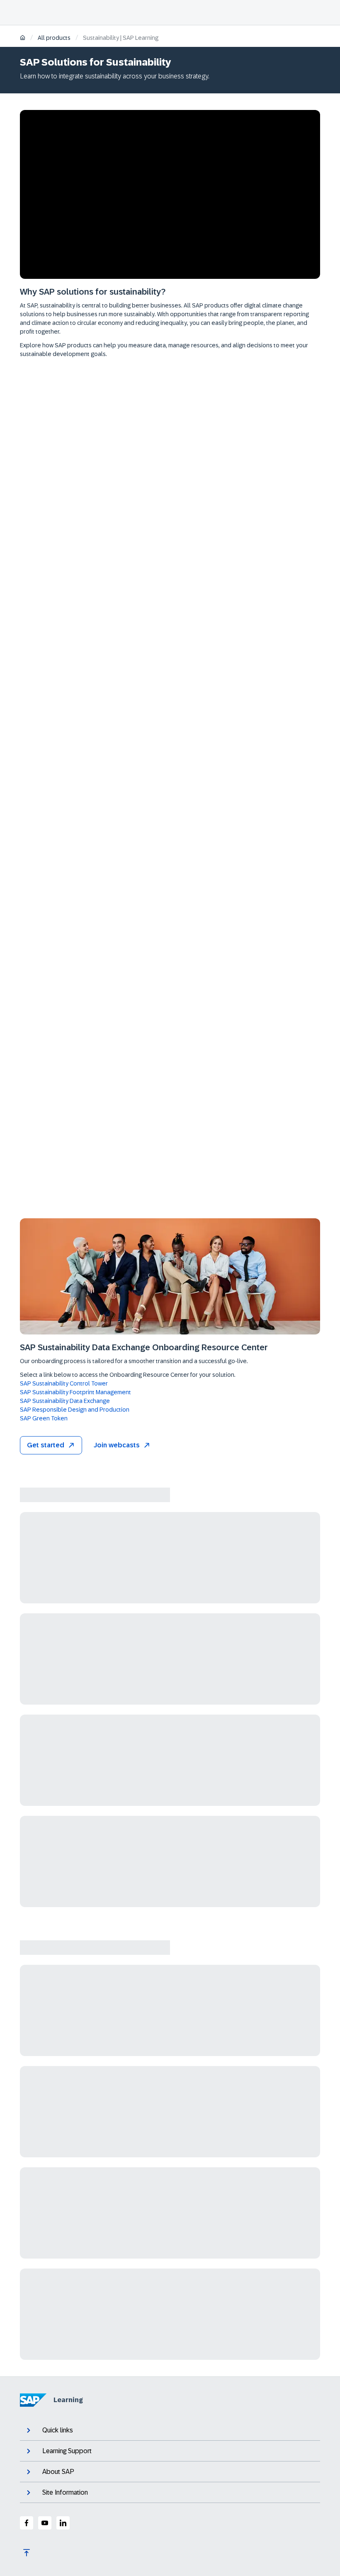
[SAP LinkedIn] (63, 2523)
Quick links (58, 2430)
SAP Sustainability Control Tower (64, 1383)
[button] (51, 1445)
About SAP (58, 2472)
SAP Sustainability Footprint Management (75, 1392)
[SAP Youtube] (45, 2523)
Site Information (65, 2492)
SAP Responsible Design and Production (75, 1410)
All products (54, 38)
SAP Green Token (44, 1418)
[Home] (23, 38)
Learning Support (67, 2451)
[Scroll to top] (27, 2553)
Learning (68, 2400)
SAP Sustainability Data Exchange (65, 1401)
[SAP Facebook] (27, 2523)
